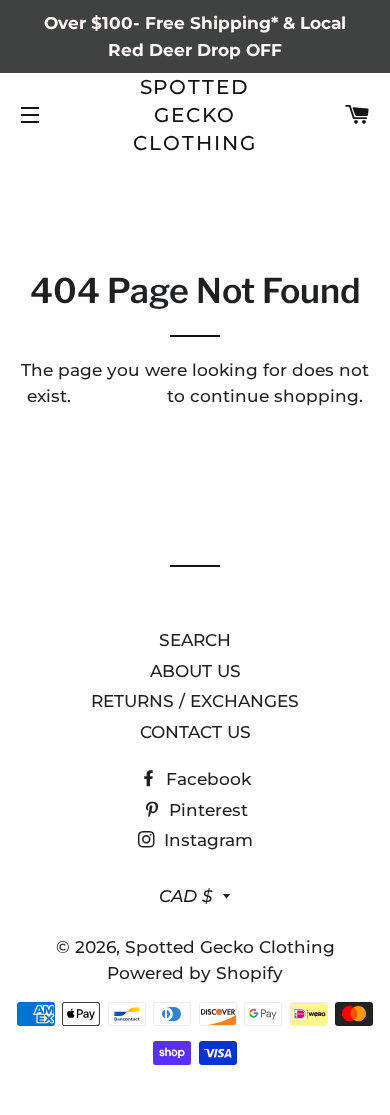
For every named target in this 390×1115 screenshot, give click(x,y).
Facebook (206, 779)
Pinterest (206, 810)
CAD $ (186, 896)
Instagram (206, 840)
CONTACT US (195, 732)
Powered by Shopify (195, 973)
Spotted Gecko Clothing (195, 115)
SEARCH (195, 640)
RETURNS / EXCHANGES (195, 701)
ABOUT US (195, 671)
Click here (119, 396)
